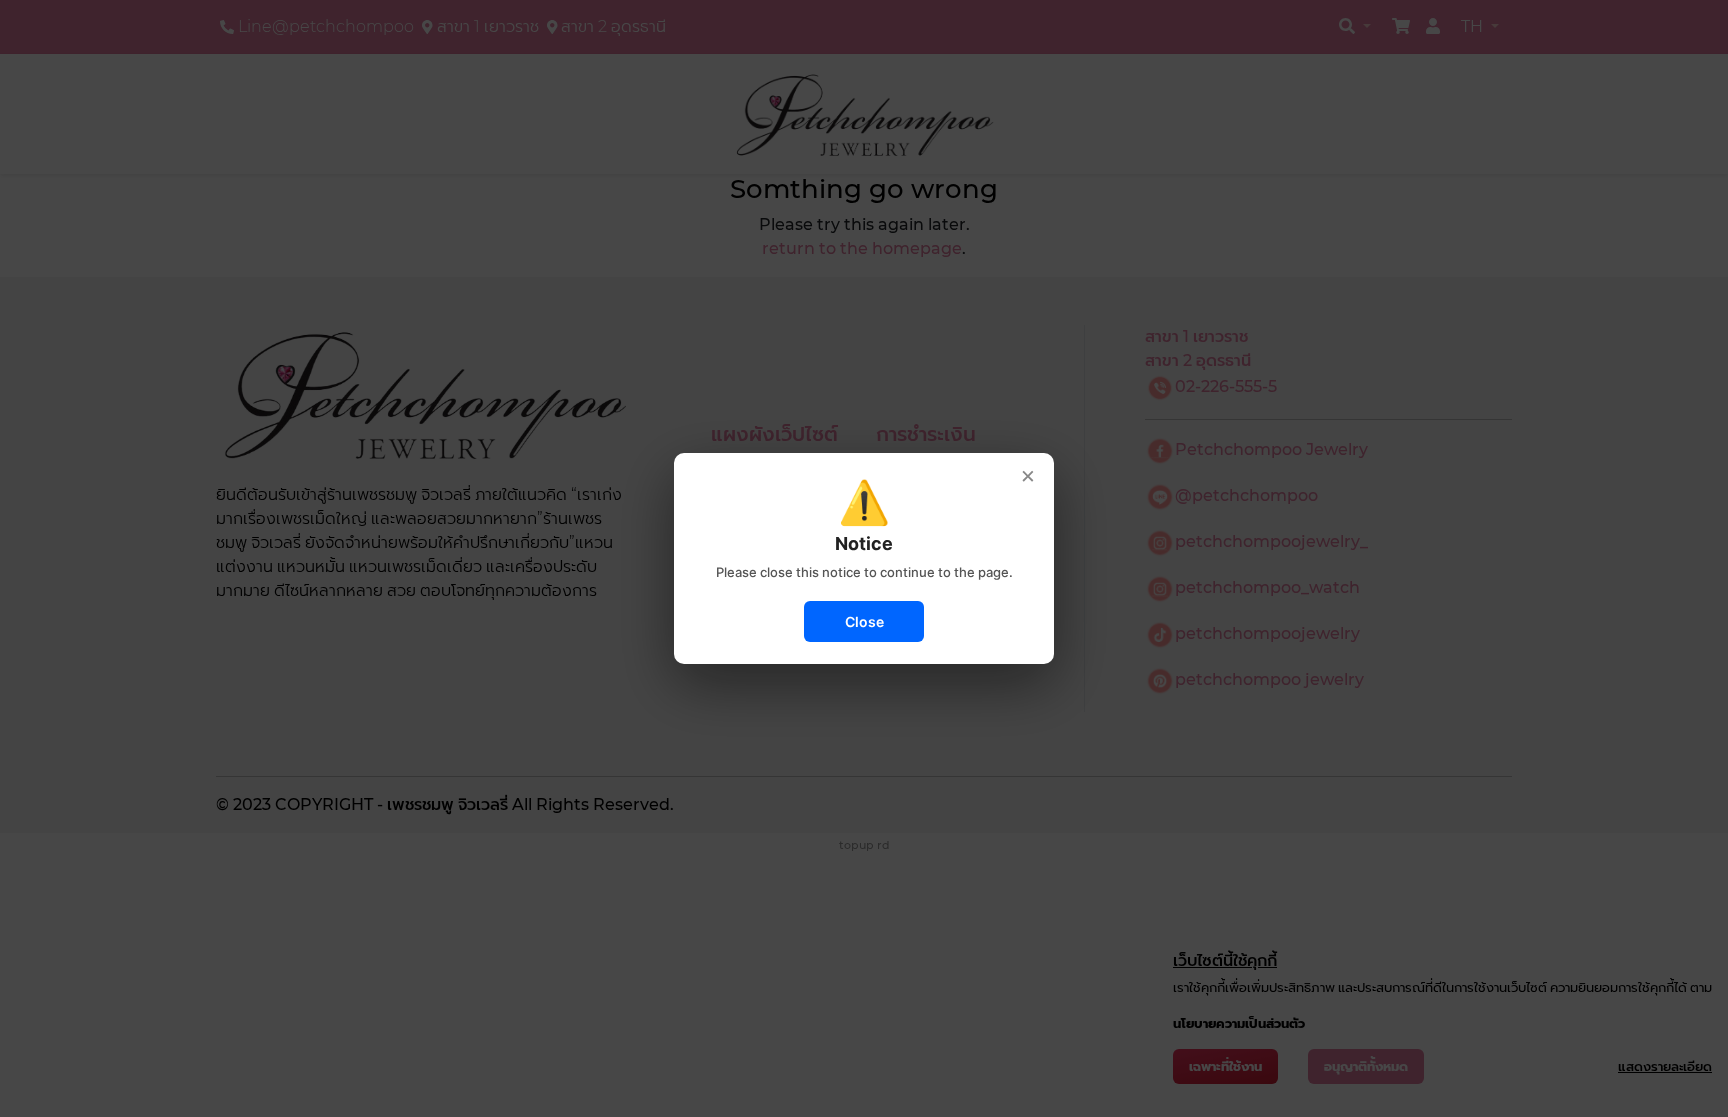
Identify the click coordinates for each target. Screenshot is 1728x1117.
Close (864, 621)
